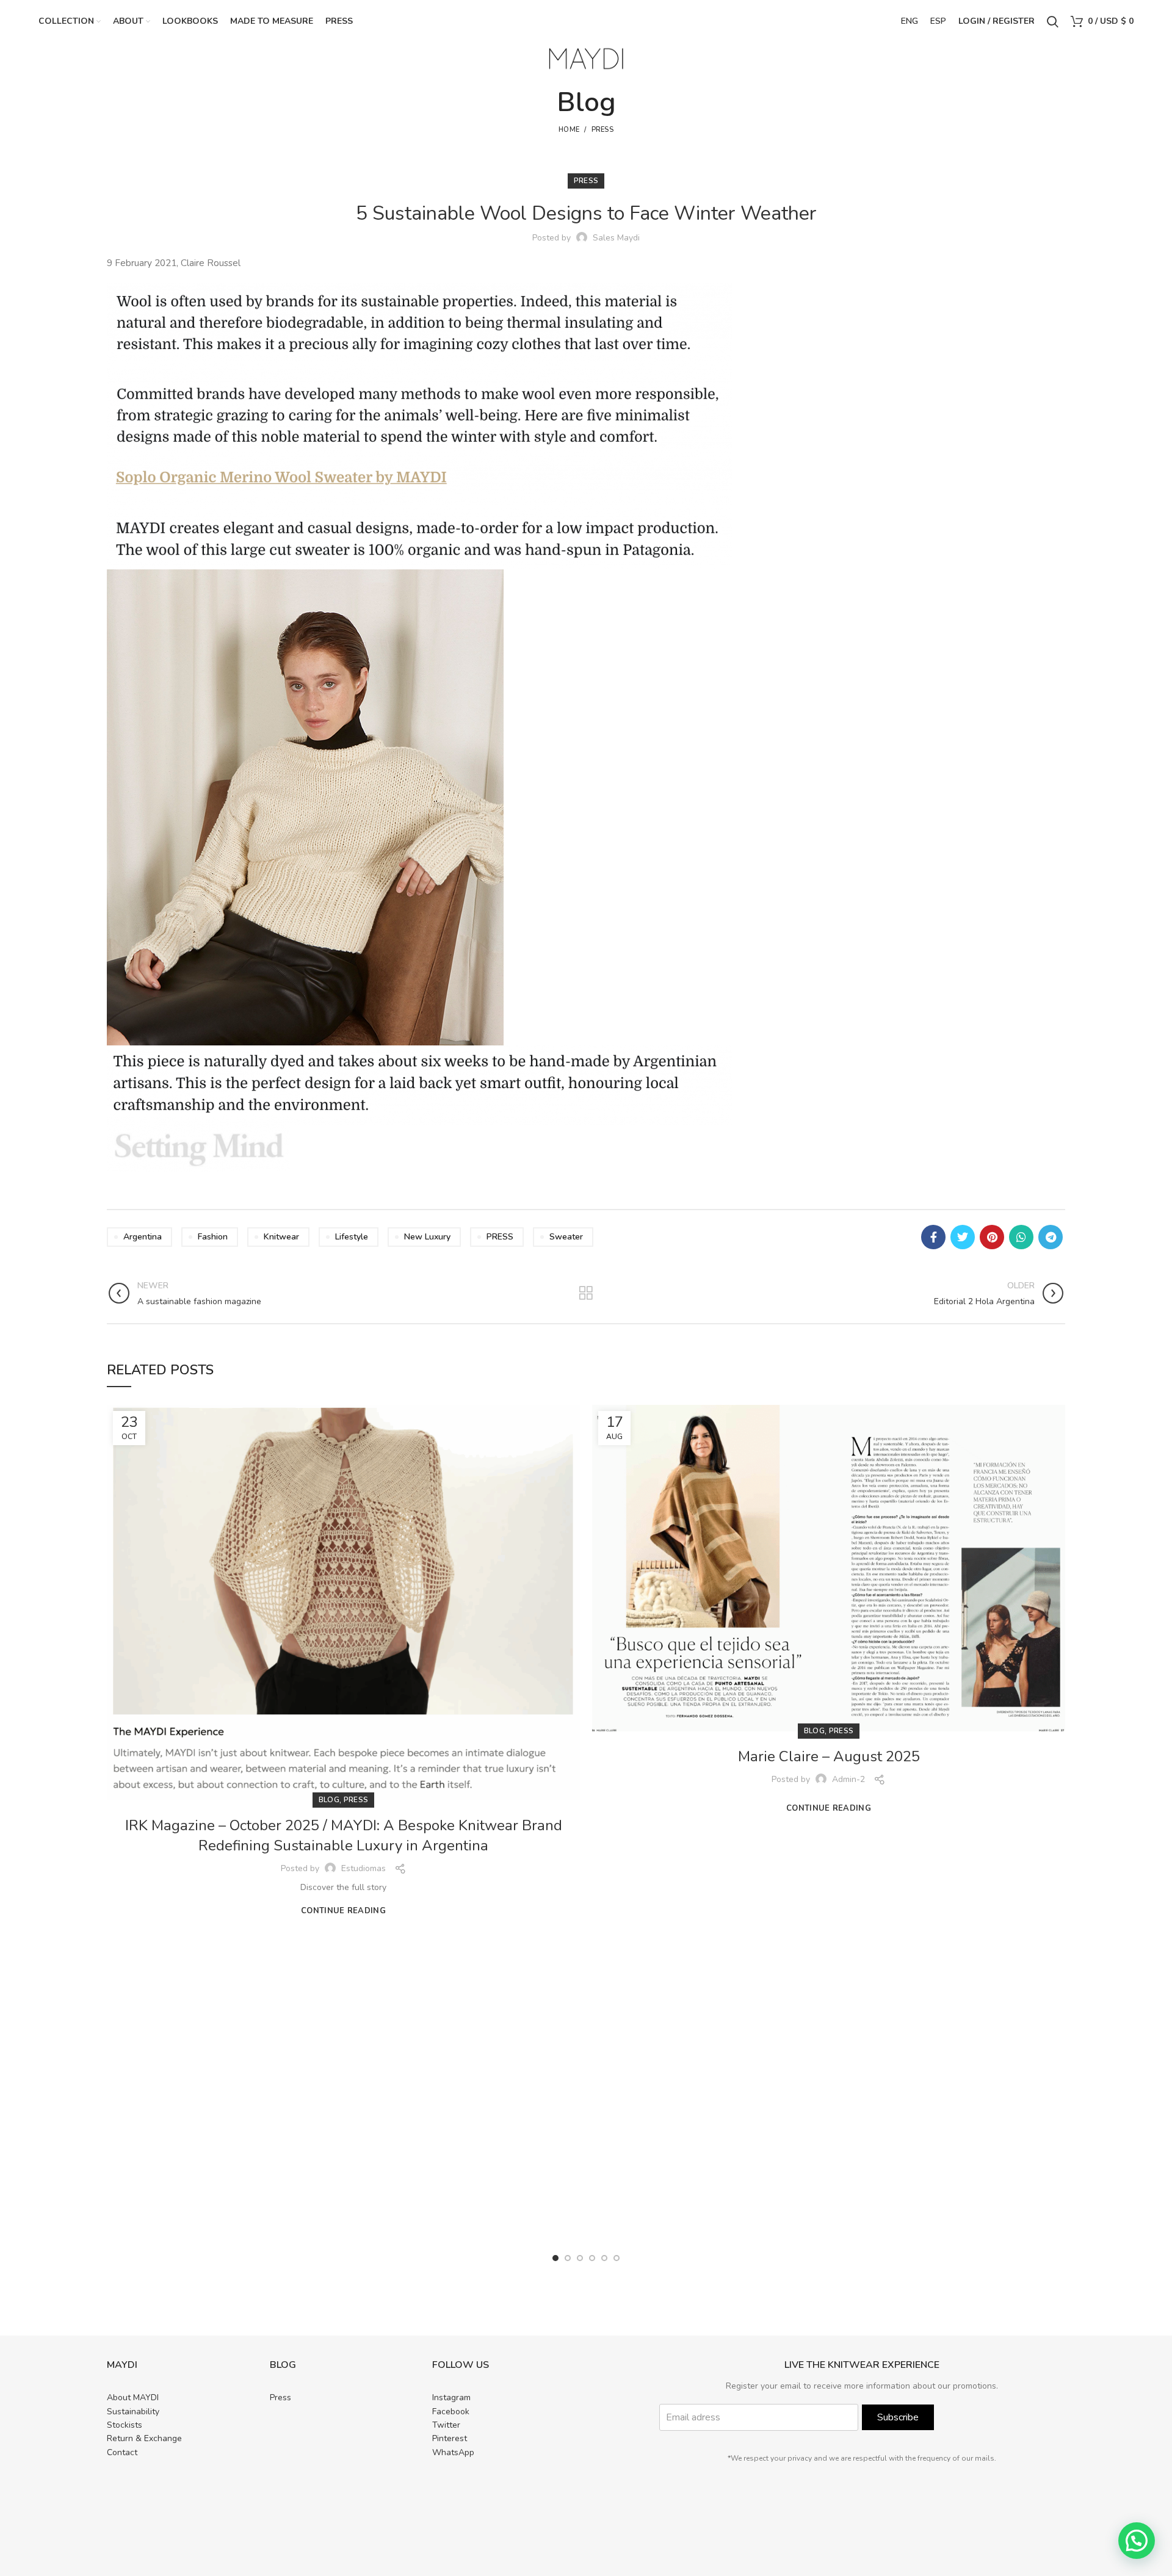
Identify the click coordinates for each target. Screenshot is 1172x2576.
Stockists (125, 2425)
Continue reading (343, 1911)
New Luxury (427, 1237)
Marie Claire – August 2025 (829, 1756)
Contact (122, 2452)
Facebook (451, 2412)
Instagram (451, 2397)
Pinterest (450, 2438)
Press (280, 2397)
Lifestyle (352, 1237)
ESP (938, 21)
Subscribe (898, 2417)
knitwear (281, 1237)
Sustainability (133, 2412)
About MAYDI (133, 2397)
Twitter (446, 2425)
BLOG (329, 1800)
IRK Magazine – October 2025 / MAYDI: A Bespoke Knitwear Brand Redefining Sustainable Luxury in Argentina (344, 1836)
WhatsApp (453, 2452)
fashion (213, 1237)
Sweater (566, 1237)
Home (569, 130)
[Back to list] (586, 1293)
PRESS (603, 130)
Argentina (143, 1237)
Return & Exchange (144, 2438)
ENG (910, 21)
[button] (1137, 2541)
